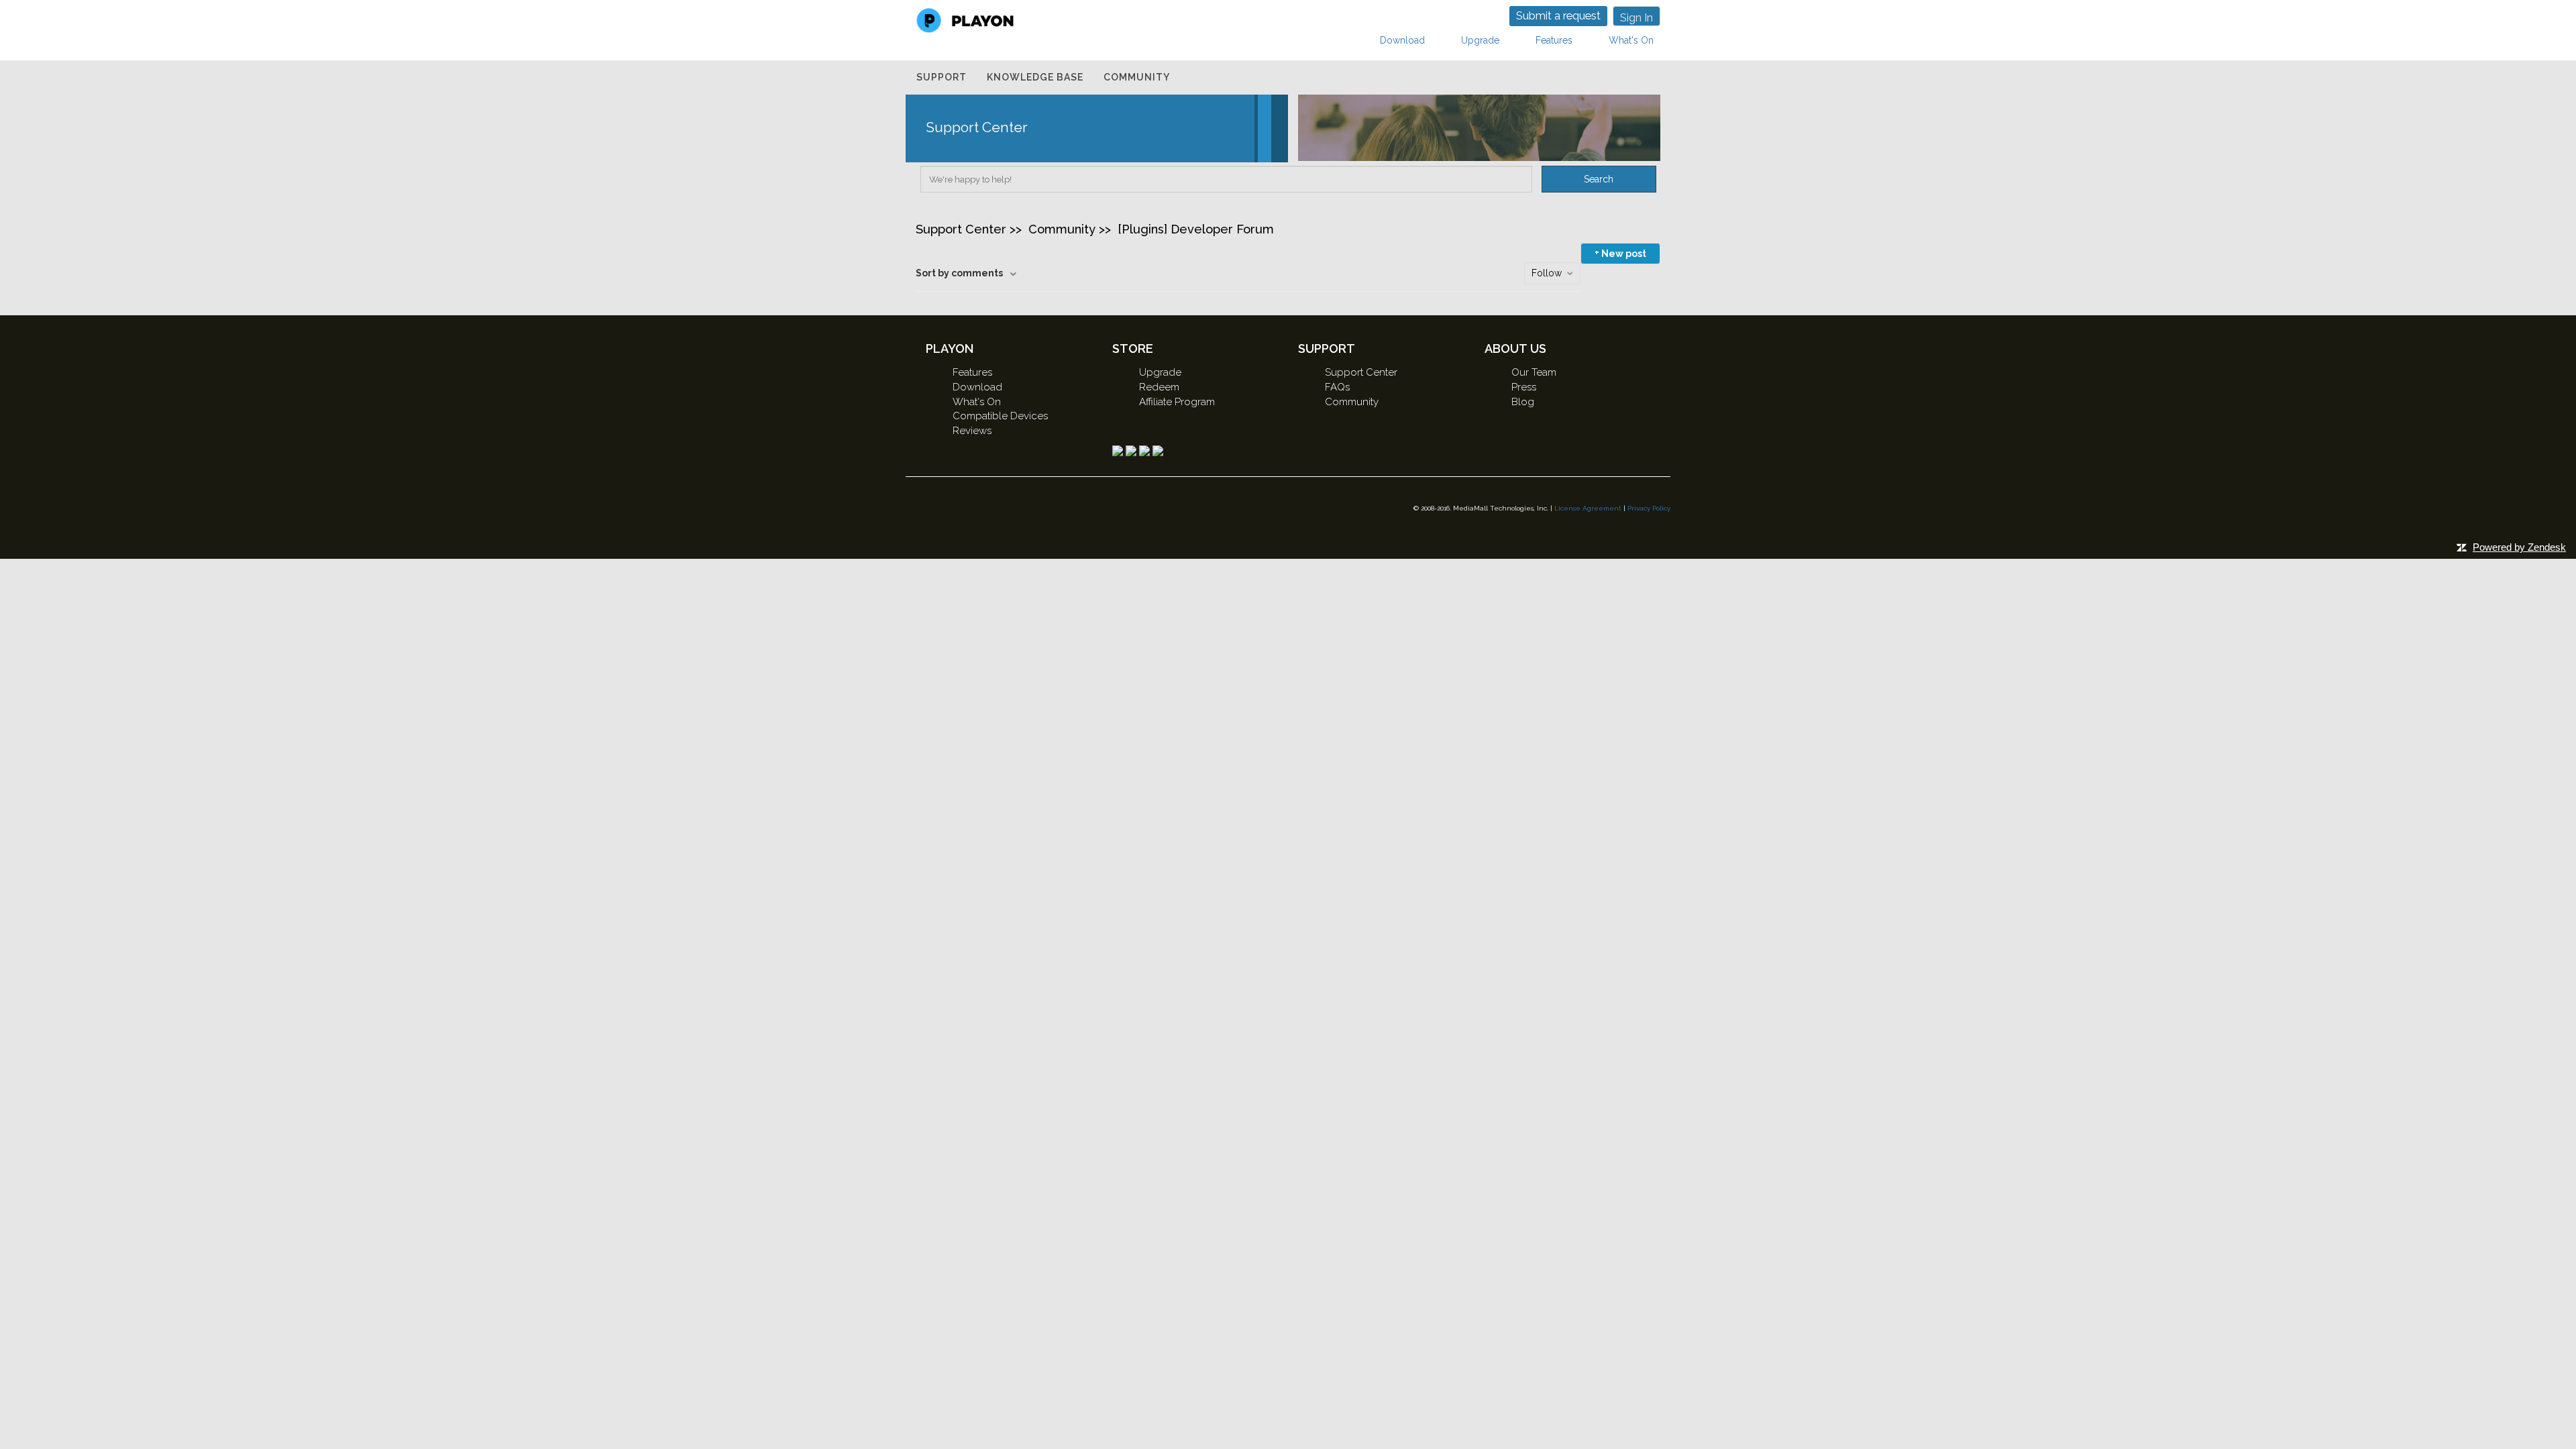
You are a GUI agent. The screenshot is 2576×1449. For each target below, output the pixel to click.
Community (1137, 77)
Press (1524, 387)
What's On (1631, 40)
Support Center (961, 229)
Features (1554, 40)
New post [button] (1624, 254)
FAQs (1337, 387)
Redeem (1159, 387)
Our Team (1534, 372)
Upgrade (1480, 40)
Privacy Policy (1649, 508)
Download (1402, 40)
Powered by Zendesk (2519, 547)
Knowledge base (1035, 77)
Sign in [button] (1636, 18)
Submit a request (1558, 16)
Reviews (972, 431)
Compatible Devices (1000, 416)
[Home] (965, 19)
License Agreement (1588, 508)
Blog (1523, 402)
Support (942, 77)
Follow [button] (1547, 273)
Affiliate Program (1177, 402)
